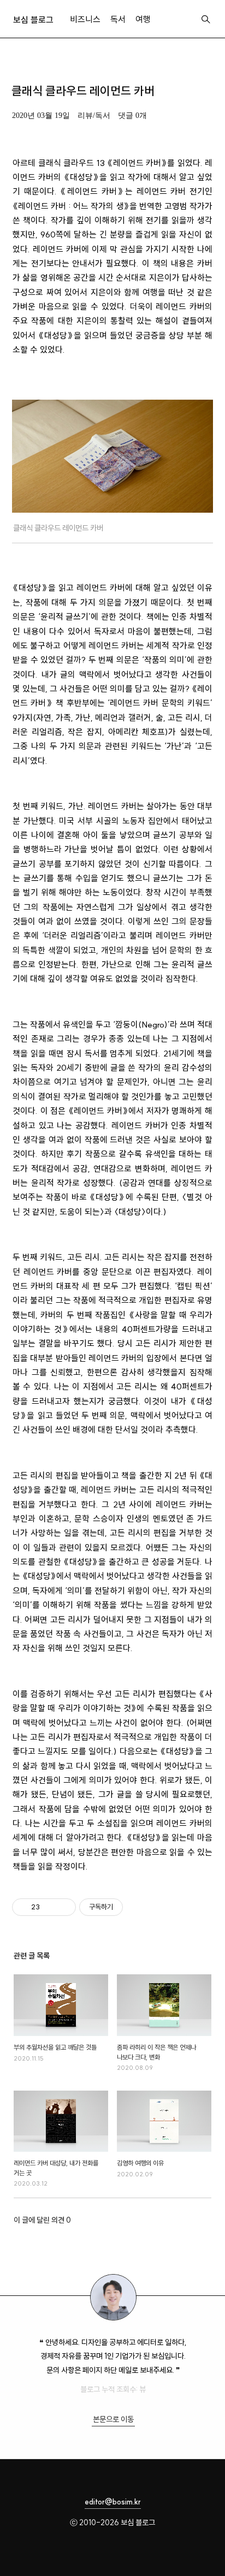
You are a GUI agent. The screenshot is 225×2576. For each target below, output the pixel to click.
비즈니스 (85, 19)
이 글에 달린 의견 (42, 2220)
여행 (143, 19)
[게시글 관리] (64, 1907)
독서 (118, 19)
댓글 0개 (132, 115)
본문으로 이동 (113, 2419)
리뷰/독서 (94, 115)
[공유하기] (50, 1907)
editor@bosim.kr (113, 2502)
